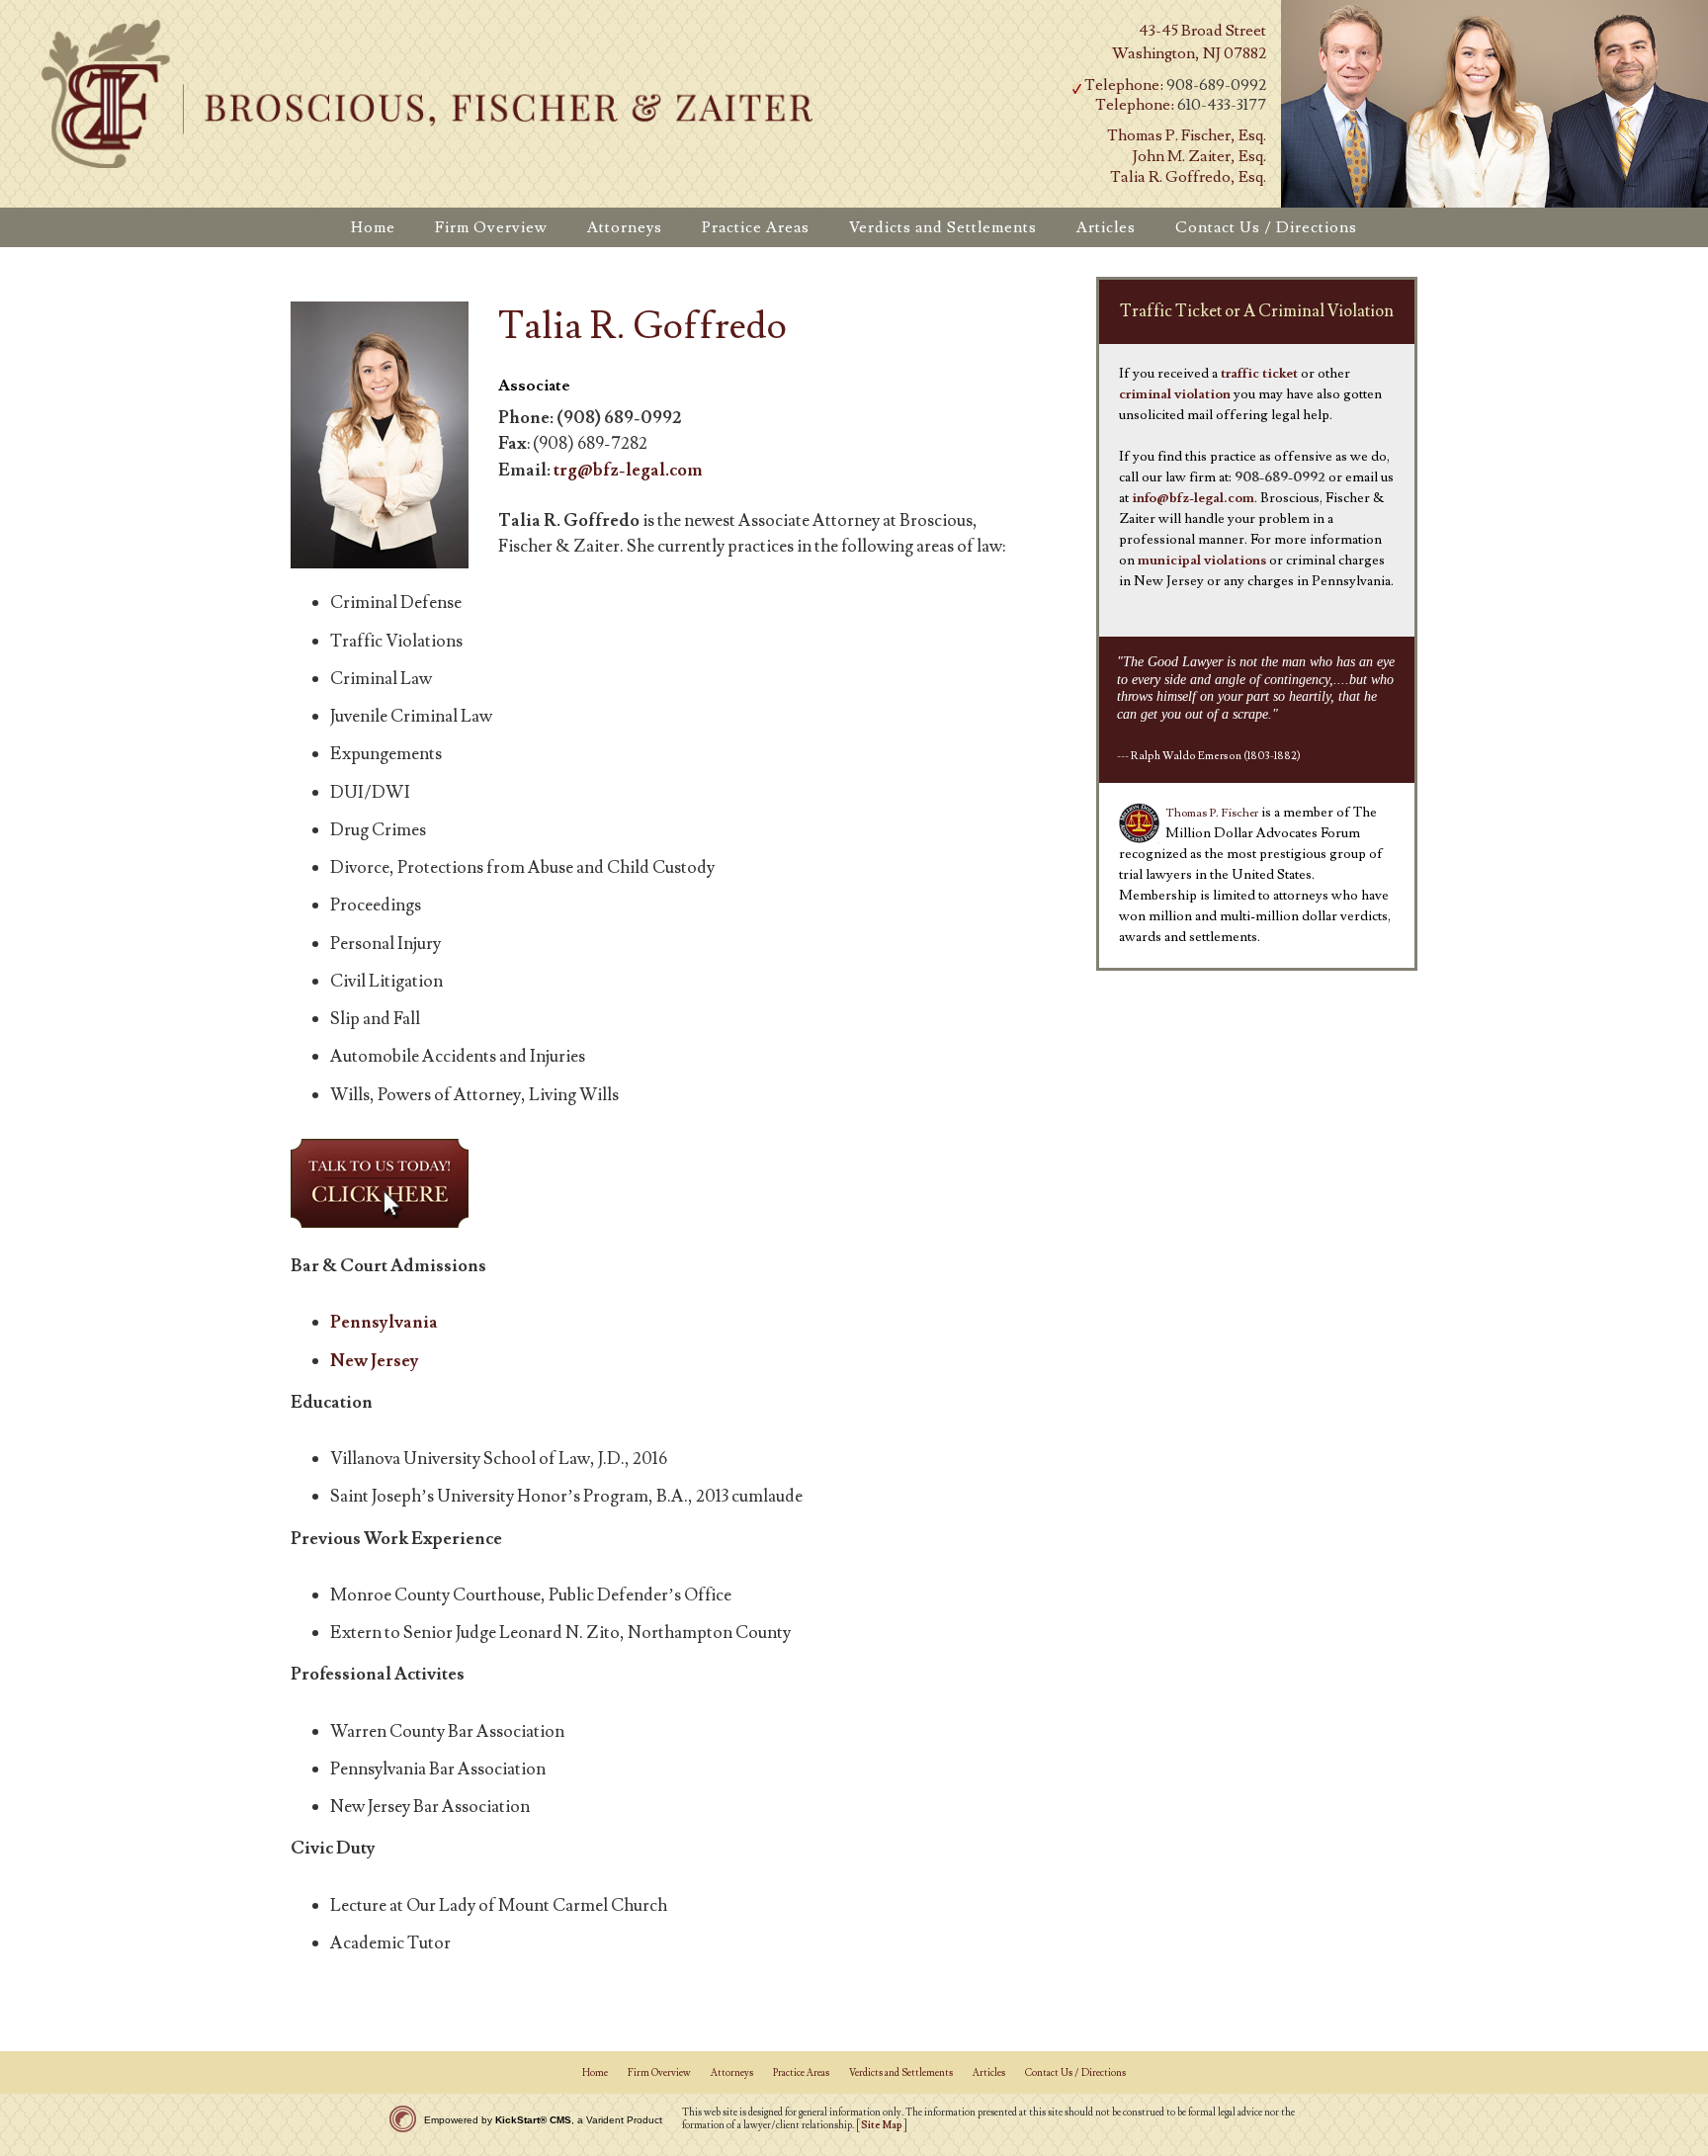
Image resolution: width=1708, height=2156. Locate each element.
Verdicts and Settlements (901, 2072)
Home (595, 2072)
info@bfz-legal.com (1193, 498)
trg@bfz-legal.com (628, 470)
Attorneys (732, 2072)
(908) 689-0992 (619, 418)
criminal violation (1175, 394)
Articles (989, 2072)
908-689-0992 (1216, 85)
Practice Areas (801, 2072)
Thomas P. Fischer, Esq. (1187, 135)
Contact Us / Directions (1075, 2072)
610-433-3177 (1222, 105)
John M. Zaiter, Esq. (1199, 156)
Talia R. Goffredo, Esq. (1188, 177)
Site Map (882, 2125)
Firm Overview (659, 2072)
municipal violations (1202, 561)
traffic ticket (1259, 374)
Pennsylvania (384, 1322)
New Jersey (375, 1361)
